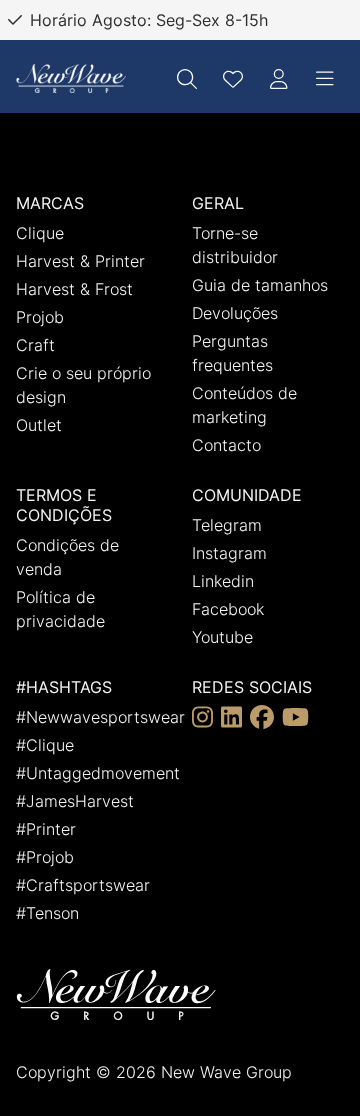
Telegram (227, 525)
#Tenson (47, 913)
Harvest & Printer (80, 261)
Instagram (229, 553)
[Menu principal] (325, 79)
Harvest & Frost (74, 289)
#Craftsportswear (83, 885)
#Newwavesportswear (100, 717)
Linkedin (223, 581)
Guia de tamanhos (260, 285)
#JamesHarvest (75, 801)
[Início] (71, 78)
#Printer (46, 829)
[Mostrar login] (279, 79)
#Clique (45, 745)
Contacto (226, 445)
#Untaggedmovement (98, 773)
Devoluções (235, 313)
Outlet (39, 425)
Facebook (228, 609)
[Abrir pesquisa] (187, 79)
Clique (40, 233)
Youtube (222, 637)
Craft (35, 345)
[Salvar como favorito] (233, 79)
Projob (40, 317)
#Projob (45, 857)
